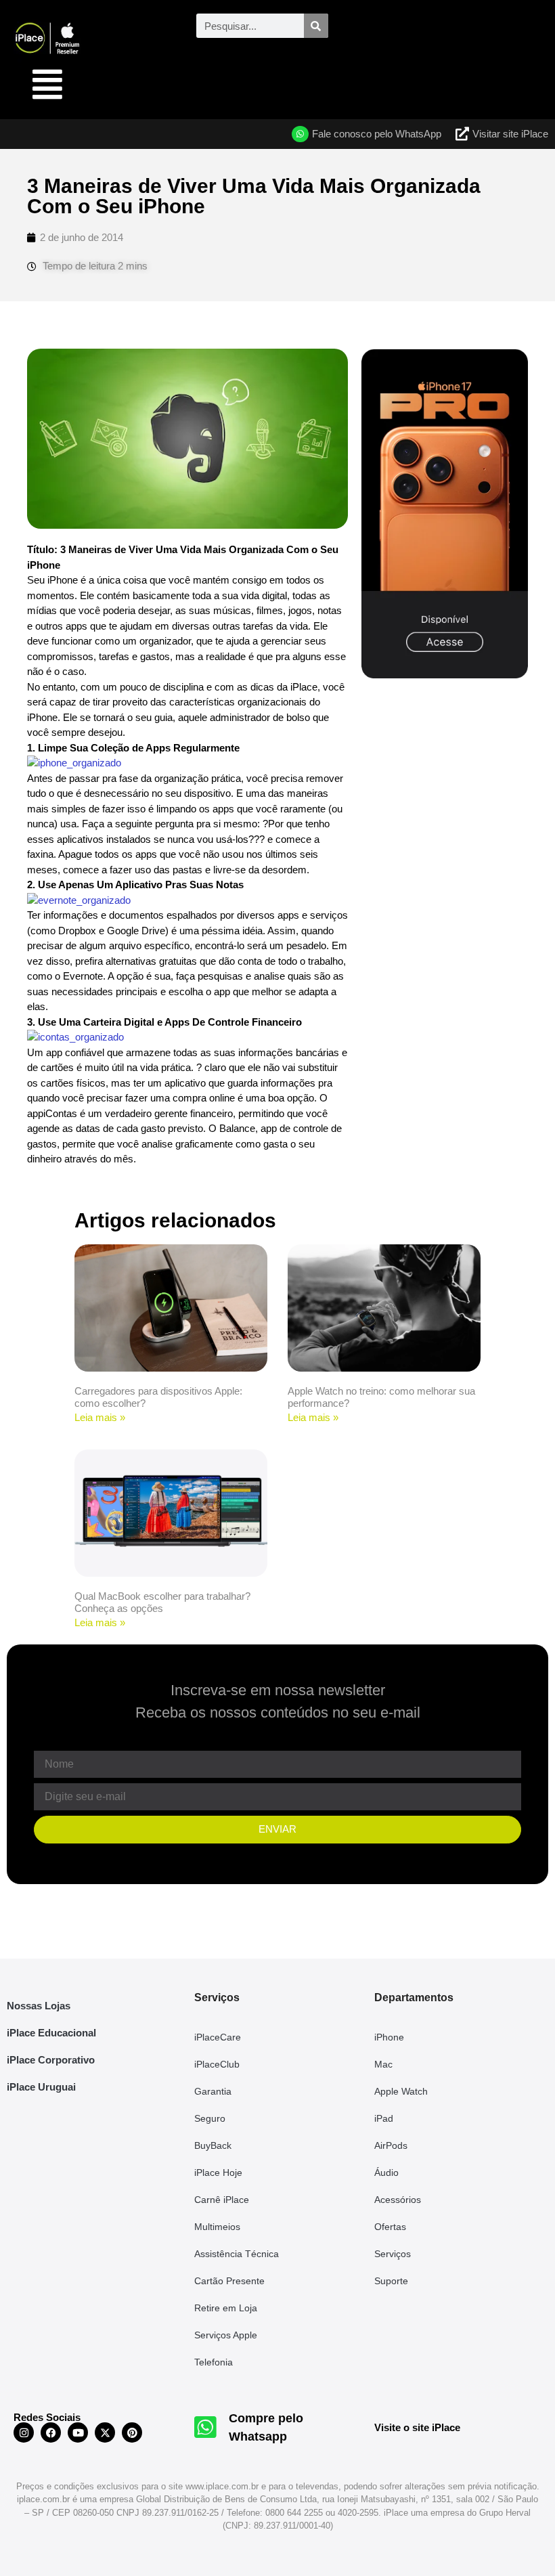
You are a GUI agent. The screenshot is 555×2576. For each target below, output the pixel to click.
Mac (383, 2064)
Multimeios (217, 2227)
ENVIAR (277, 1829)
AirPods (391, 2145)
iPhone (389, 2037)
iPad (384, 2118)
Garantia (213, 2091)
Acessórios (398, 2200)
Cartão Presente (229, 2281)
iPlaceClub (217, 2064)
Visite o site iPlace (417, 2427)
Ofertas (390, 2227)
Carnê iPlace (222, 2200)
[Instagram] (24, 2432)
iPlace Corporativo (51, 2060)
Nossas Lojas (39, 2006)
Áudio (386, 2173)
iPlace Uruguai (41, 2087)
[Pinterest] (132, 2432)
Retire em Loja (226, 2308)
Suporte (391, 2281)
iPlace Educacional (51, 2033)
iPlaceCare (218, 2037)
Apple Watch (401, 2091)
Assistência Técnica (237, 2254)
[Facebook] (51, 2432)
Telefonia (214, 2362)
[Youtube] (78, 2432)
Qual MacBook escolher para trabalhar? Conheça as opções (162, 1602)
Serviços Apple (226, 2335)
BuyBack (213, 2145)
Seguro (210, 2118)
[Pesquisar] (316, 26)
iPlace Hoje (218, 2173)
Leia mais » (100, 1417)
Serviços (393, 2254)
